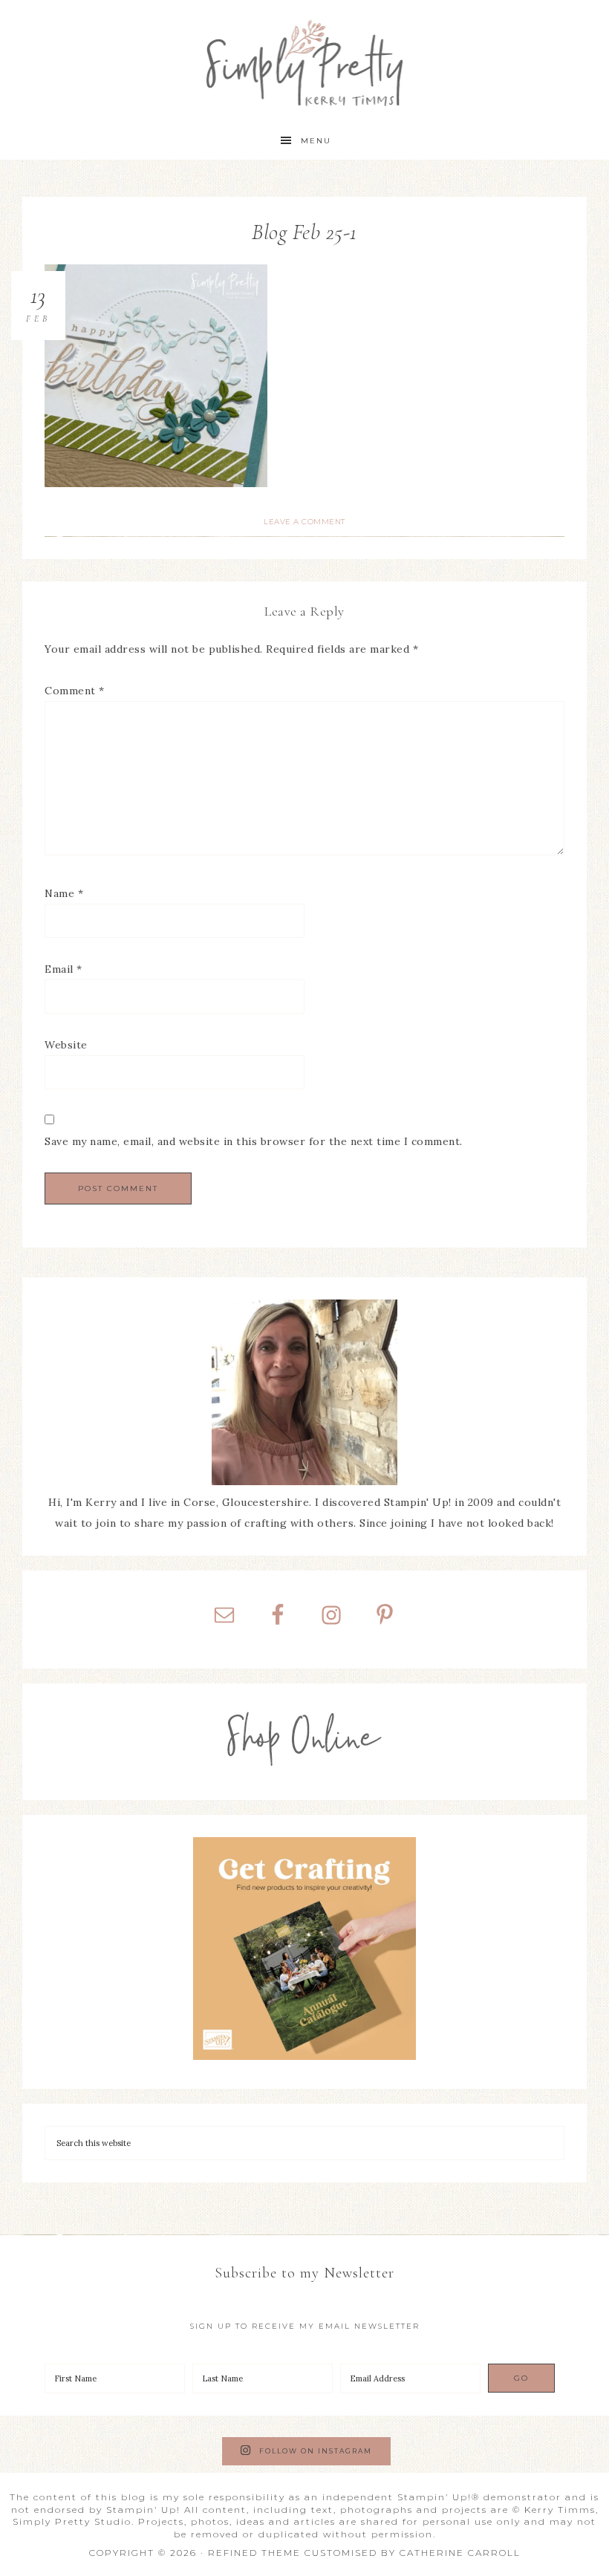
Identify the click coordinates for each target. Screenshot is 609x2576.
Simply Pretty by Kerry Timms (305, 61)
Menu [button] (316, 141)
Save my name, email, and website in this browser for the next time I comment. (254, 1141)
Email (63, 969)
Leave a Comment (304, 522)
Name (64, 893)
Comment (75, 691)
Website (66, 1045)
